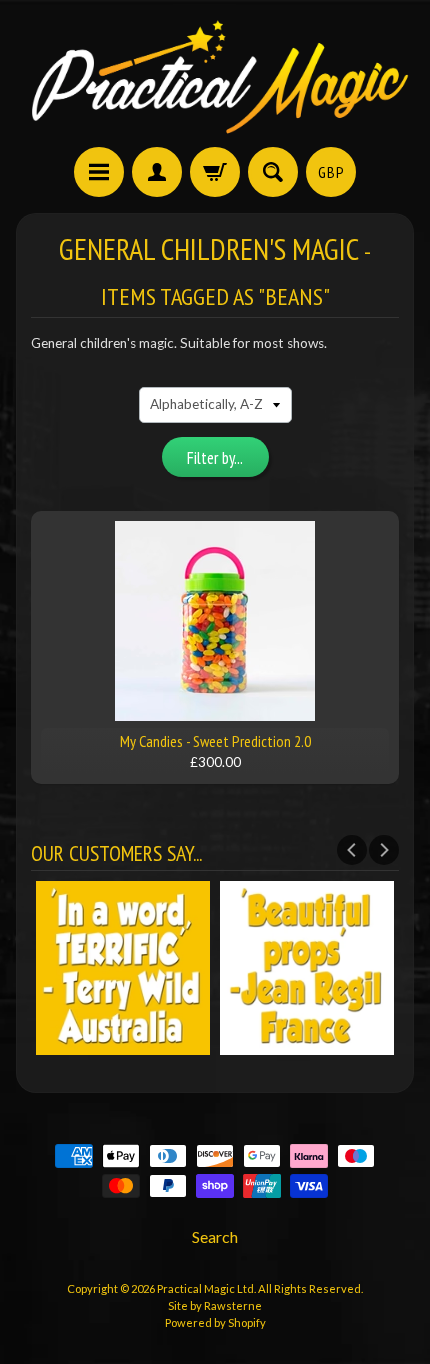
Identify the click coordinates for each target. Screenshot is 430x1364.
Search (215, 1236)
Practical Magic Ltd (205, 1288)
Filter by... (215, 458)
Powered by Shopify (215, 1322)
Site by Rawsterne (215, 1305)
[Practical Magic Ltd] (215, 76)
